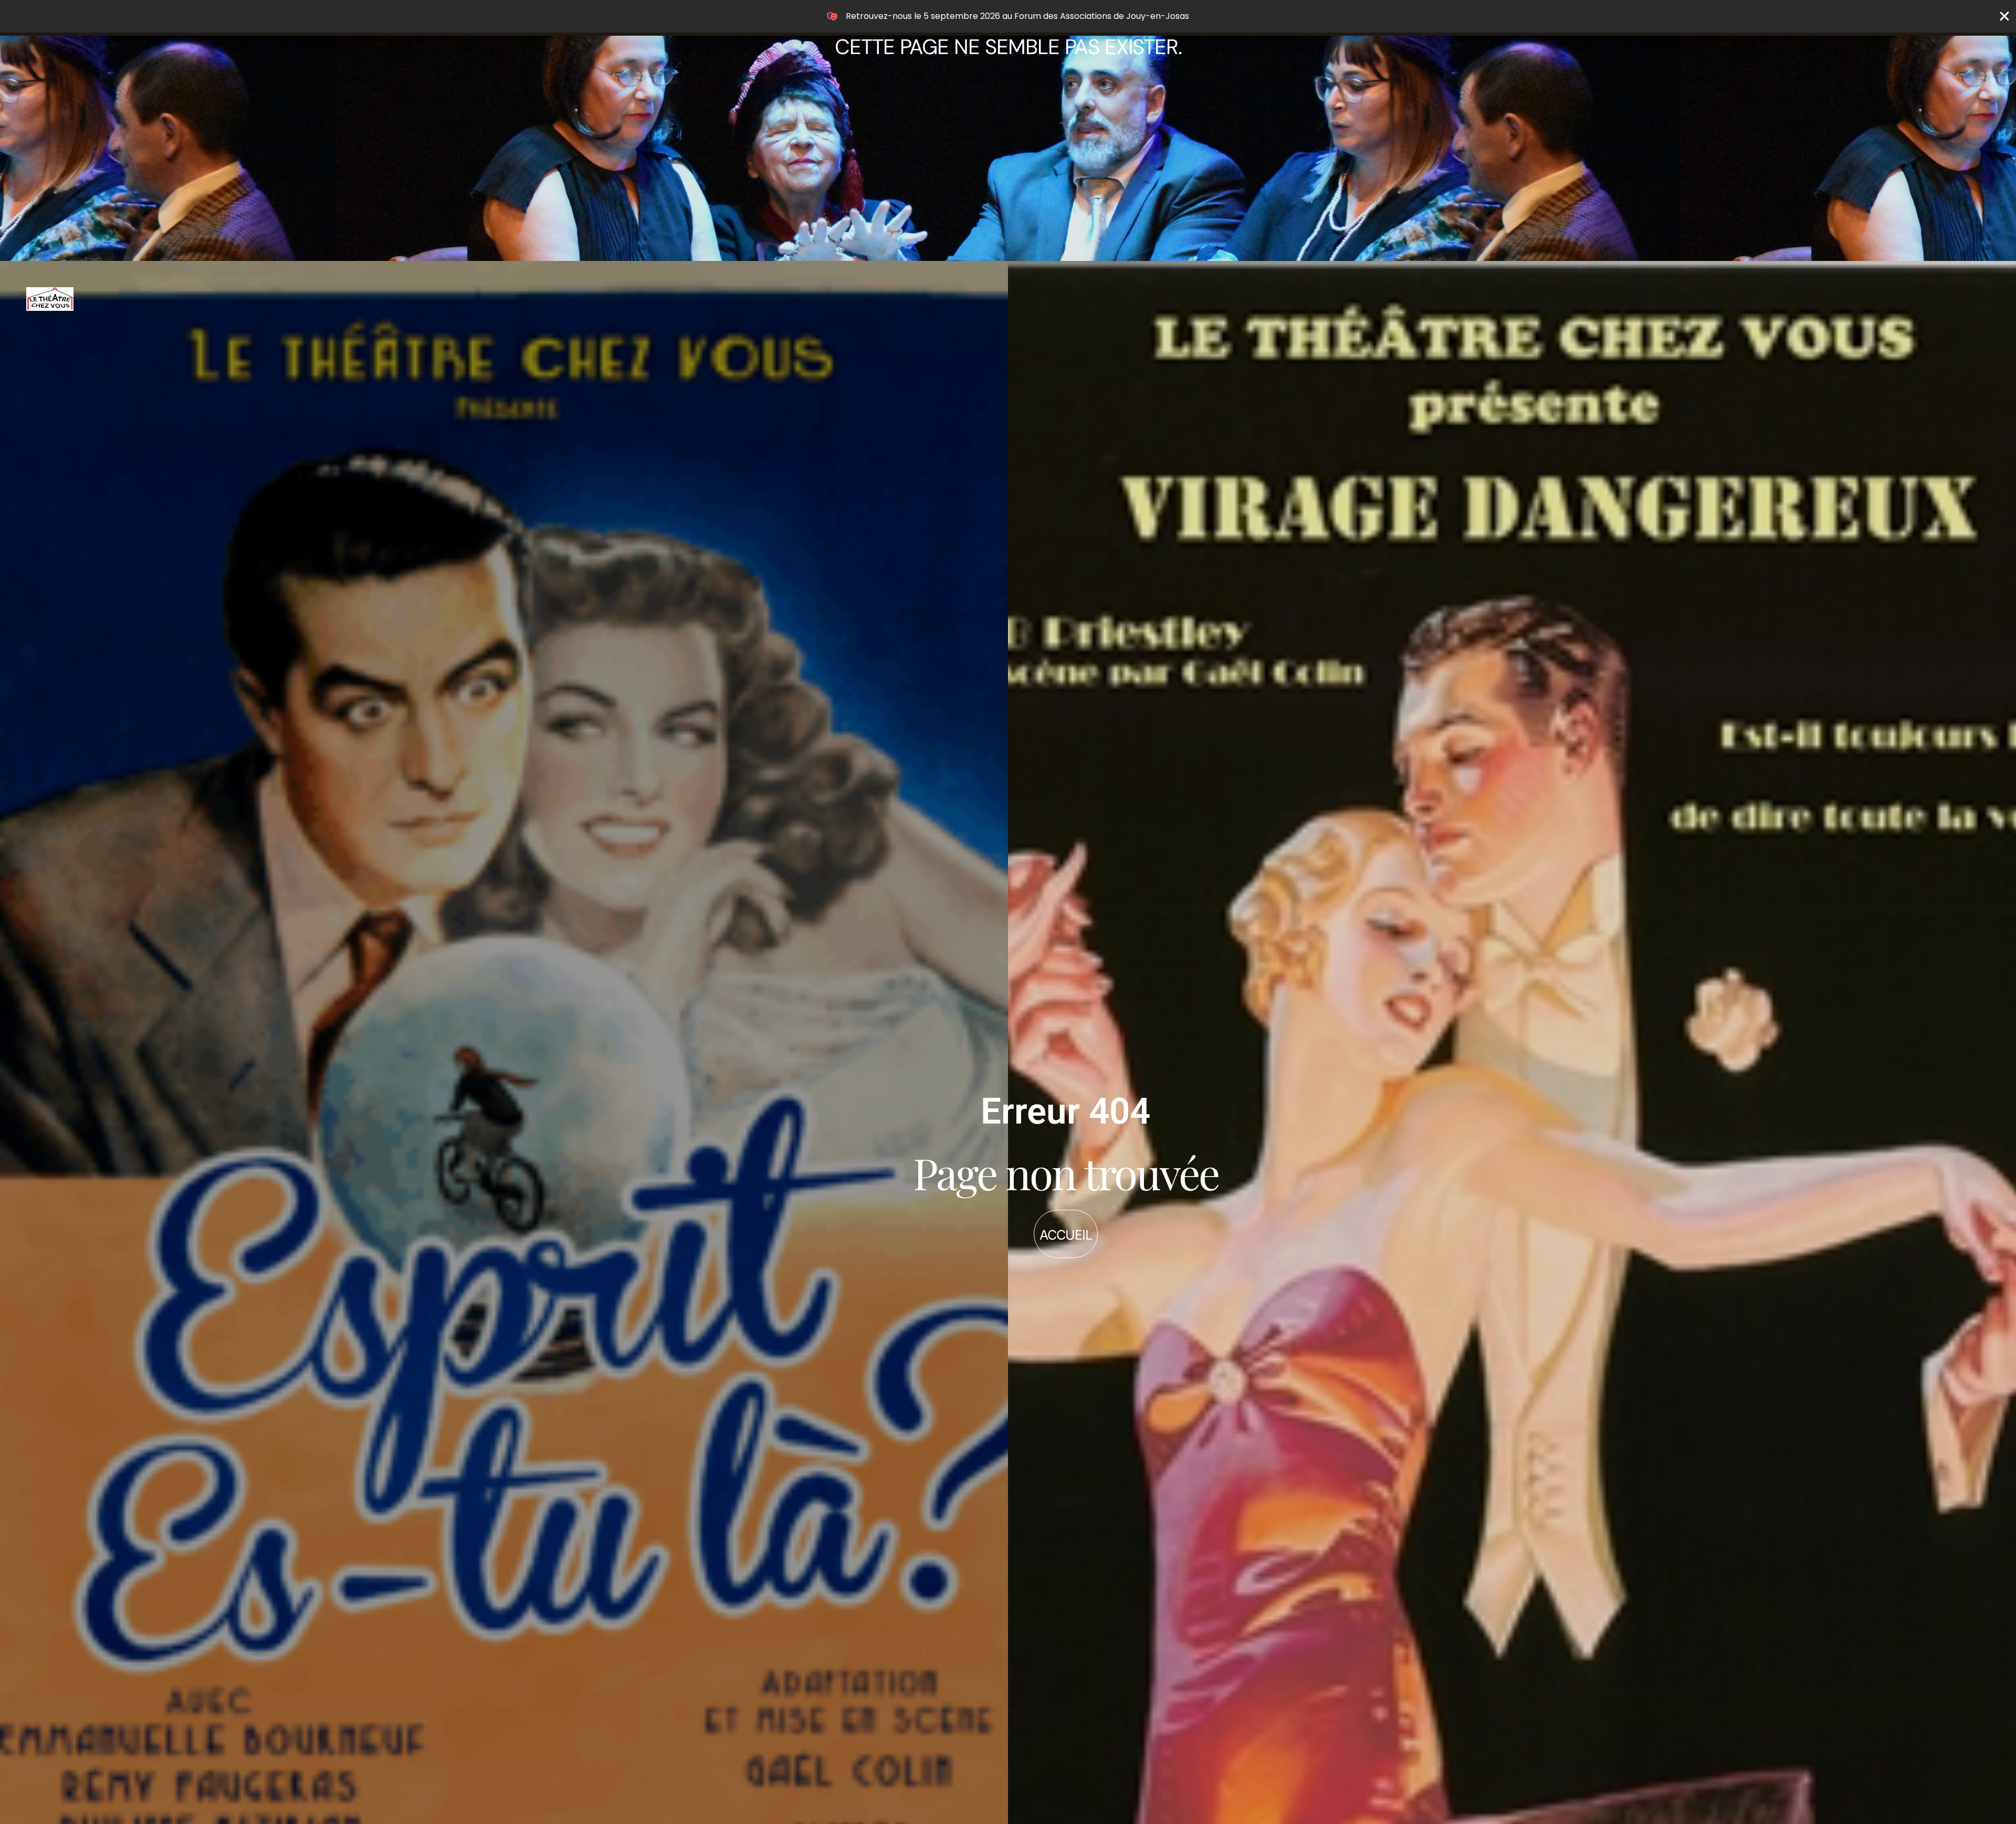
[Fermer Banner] (2004, 16)
